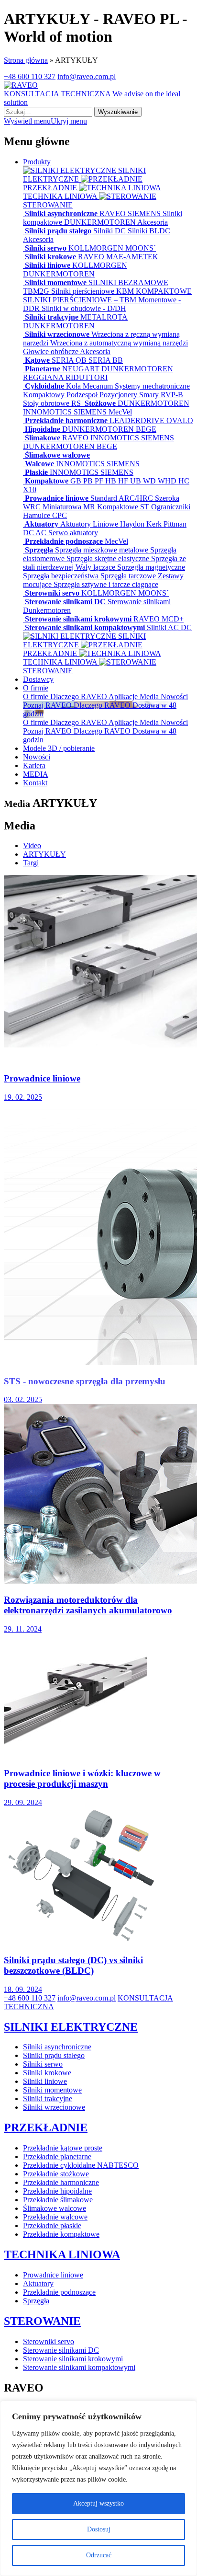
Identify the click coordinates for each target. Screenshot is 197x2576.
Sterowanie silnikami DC (65, 602)
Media (150, 696)
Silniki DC (110, 231)
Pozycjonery (119, 395)
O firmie (36, 688)
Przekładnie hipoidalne (57, 2191)
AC (42, 533)
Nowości (174, 696)
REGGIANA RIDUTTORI (65, 377)
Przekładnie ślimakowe (58, 2200)
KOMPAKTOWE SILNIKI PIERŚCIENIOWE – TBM (107, 295)
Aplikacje (124, 696)
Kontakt (35, 783)
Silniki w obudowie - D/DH (84, 308)
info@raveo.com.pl (87, 76)
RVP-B (172, 395)
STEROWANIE (42, 2321)
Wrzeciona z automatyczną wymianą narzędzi (119, 343)
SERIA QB (70, 360)
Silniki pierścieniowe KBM (93, 291)
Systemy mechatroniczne (152, 386)
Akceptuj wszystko (98, 2503)
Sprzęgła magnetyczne (151, 567)
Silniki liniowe (48, 265)
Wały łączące (96, 567)
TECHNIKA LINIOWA (61, 196)
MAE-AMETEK (132, 257)
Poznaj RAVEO (48, 731)
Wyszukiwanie (118, 112)
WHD (168, 481)
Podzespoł (83, 395)
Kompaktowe (47, 481)
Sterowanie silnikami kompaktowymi (85, 627)
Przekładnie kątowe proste (63, 2148)
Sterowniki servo (52, 593)
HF (124, 481)
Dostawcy (38, 679)
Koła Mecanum (90, 386)
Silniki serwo (46, 248)
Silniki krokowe (50, 257)
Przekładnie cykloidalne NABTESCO (81, 2165)
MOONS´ (141, 248)
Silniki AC (164, 627)
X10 (30, 489)
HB (112, 481)
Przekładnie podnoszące (64, 541)
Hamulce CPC (45, 515)
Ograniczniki (171, 507)
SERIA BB (106, 360)
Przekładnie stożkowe (56, 2174)
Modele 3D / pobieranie (59, 748)
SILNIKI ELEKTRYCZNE (71, 2027)
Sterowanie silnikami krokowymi (78, 619)
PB (89, 481)
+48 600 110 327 (30, 76)
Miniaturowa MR (70, 507)
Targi (31, 863)
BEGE (146, 429)
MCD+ (173, 619)
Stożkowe (100, 403)
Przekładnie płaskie (52, 2225)
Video (32, 845)
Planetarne (43, 369)
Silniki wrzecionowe (57, 334)
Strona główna (26, 60)
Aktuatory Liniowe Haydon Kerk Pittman (123, 524)
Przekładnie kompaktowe (61, 2234)
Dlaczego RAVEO (79, 696)
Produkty (37, 162)
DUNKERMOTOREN (101, 222)
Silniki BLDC (149, 231)
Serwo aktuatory (73, 533)
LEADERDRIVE (138, 420)
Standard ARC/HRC (123, 498)
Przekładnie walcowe (55, 2217)
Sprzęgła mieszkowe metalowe (103, 550)
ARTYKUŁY (44, 854)
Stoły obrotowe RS (53, 403)
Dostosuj (99, 2529)
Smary (150, 395)
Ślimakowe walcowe (56, 455)
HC (184, 481)
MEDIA (36, 774)
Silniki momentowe (56, 282)
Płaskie (36, 472)
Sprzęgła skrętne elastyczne (109, 558)
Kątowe (37, 360)
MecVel (120, 412)
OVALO (180, 420)
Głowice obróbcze (51, 351)
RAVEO (114, 213)
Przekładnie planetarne (57, 2156)
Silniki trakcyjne (52, 317)
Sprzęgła (39, 550)
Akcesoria (153, 222)
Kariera (34, 765)
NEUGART (82, 369)
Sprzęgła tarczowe (129, 576)
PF (100, 481)
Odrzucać (99, 2555)
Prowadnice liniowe (57, 498)
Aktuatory (42, 524)
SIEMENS (145, 213)
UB (137, 481)
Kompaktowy (45, 395)
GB (77, 481)
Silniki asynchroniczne (61, 213)
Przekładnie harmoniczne (66, 420)
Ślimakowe (43, 438)
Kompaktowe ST (124, 507)
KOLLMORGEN (97, 248)
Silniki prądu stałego (58, 231)
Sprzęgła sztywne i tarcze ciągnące (106, 584)
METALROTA (104, 317)
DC (29, 533)
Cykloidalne (44, 386)
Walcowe (39, 464)
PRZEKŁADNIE (46, 2127)
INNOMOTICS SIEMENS (66, 412)
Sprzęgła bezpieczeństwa (62, 576)
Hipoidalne (43, 429)
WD (150, 481)
